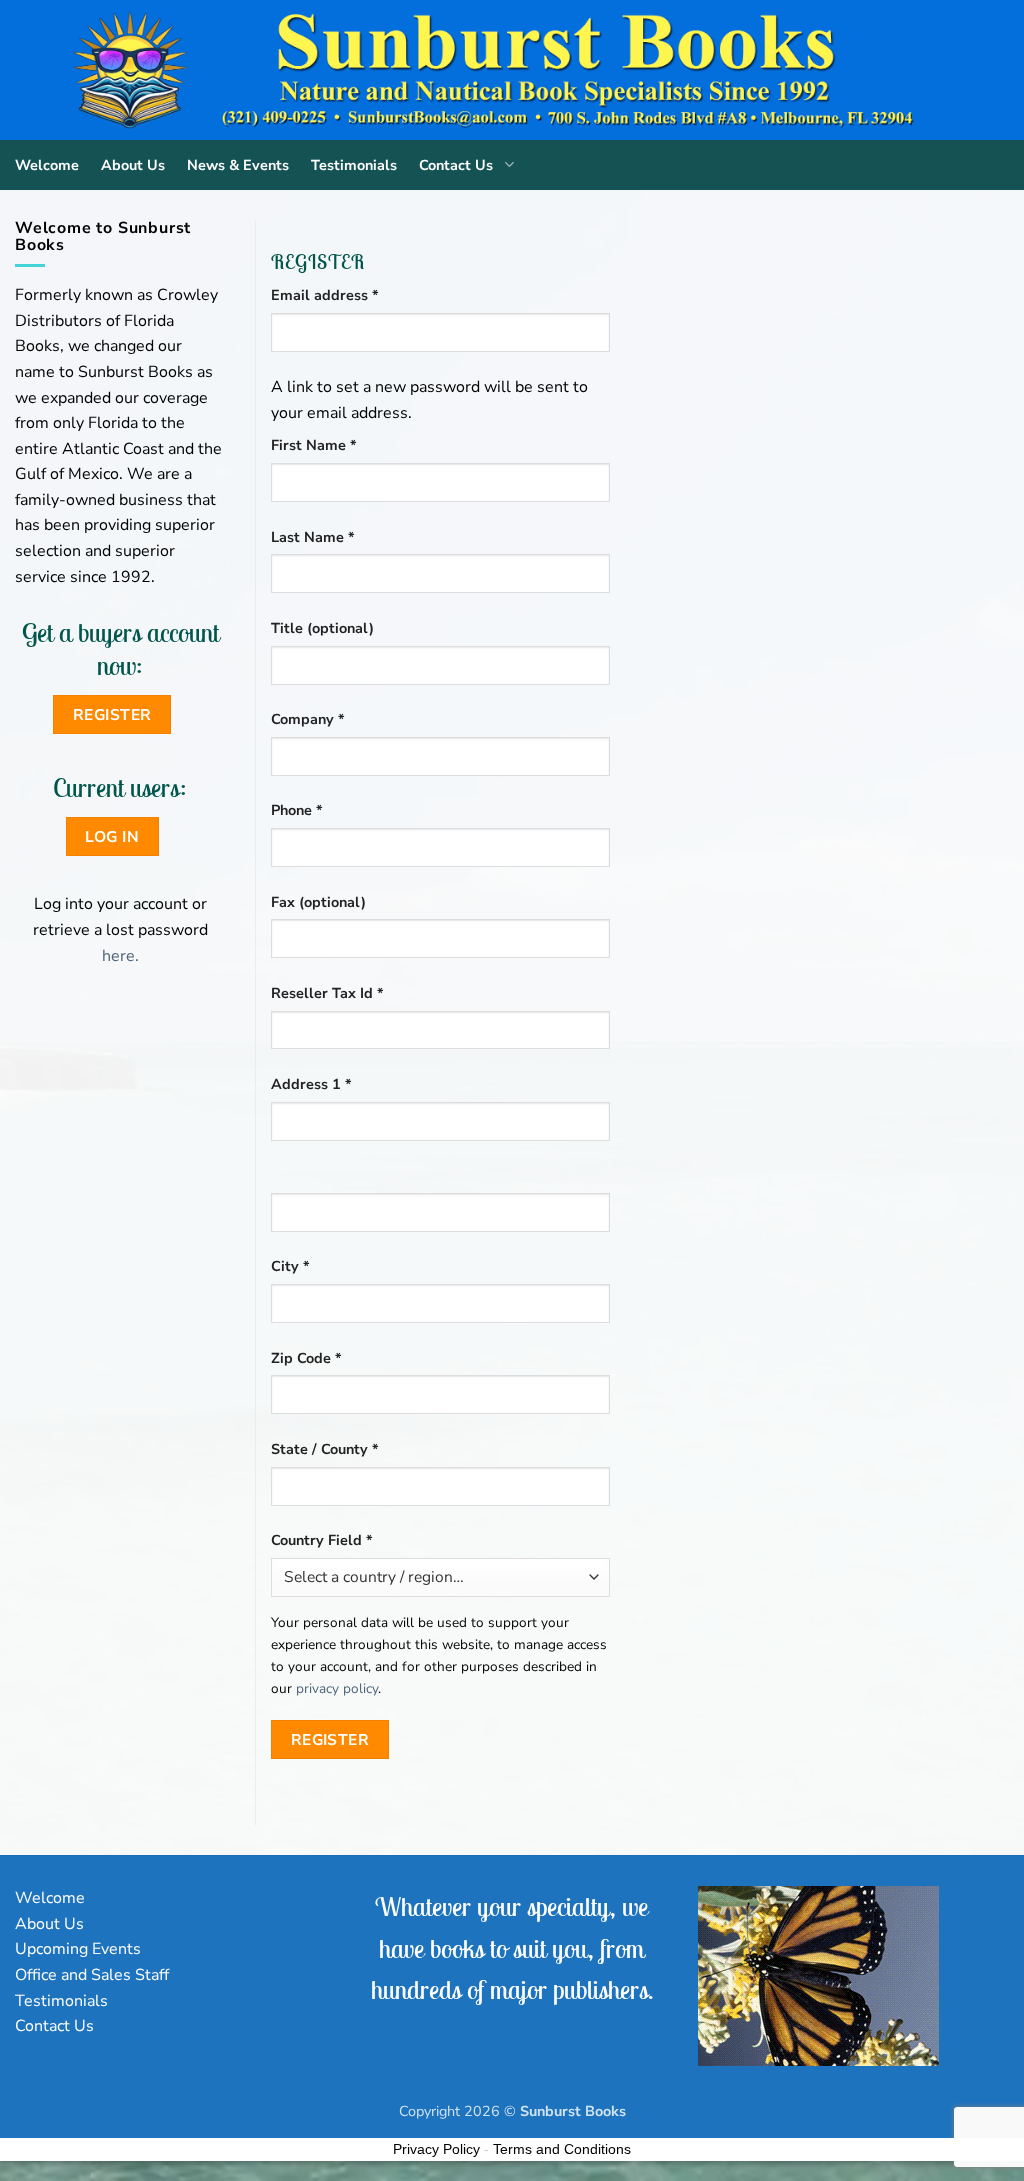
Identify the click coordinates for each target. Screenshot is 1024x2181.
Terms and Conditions (562, 2149)
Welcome (47, 165)
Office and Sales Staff (92, 1975)
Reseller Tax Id (327, 993)
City (290, 1266)
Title (322, 628)
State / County (325, 1449)
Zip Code (306, 1358)
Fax (318, 902)
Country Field (322, 1540)
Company (308, 719)
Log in (112, 836)
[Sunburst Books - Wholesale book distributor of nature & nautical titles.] (512, 70)
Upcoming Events (78, 1949)
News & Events (238, 165)
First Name (314, 445)
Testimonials (354, 165)
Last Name (313, 537)
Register (330, 1739)
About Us (133, 165)
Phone (297, 810)
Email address (355, 294)
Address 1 (311, 1084)
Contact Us (456, 165)
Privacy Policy (436, 2149)
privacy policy (337, 1688)
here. (120, 956)
